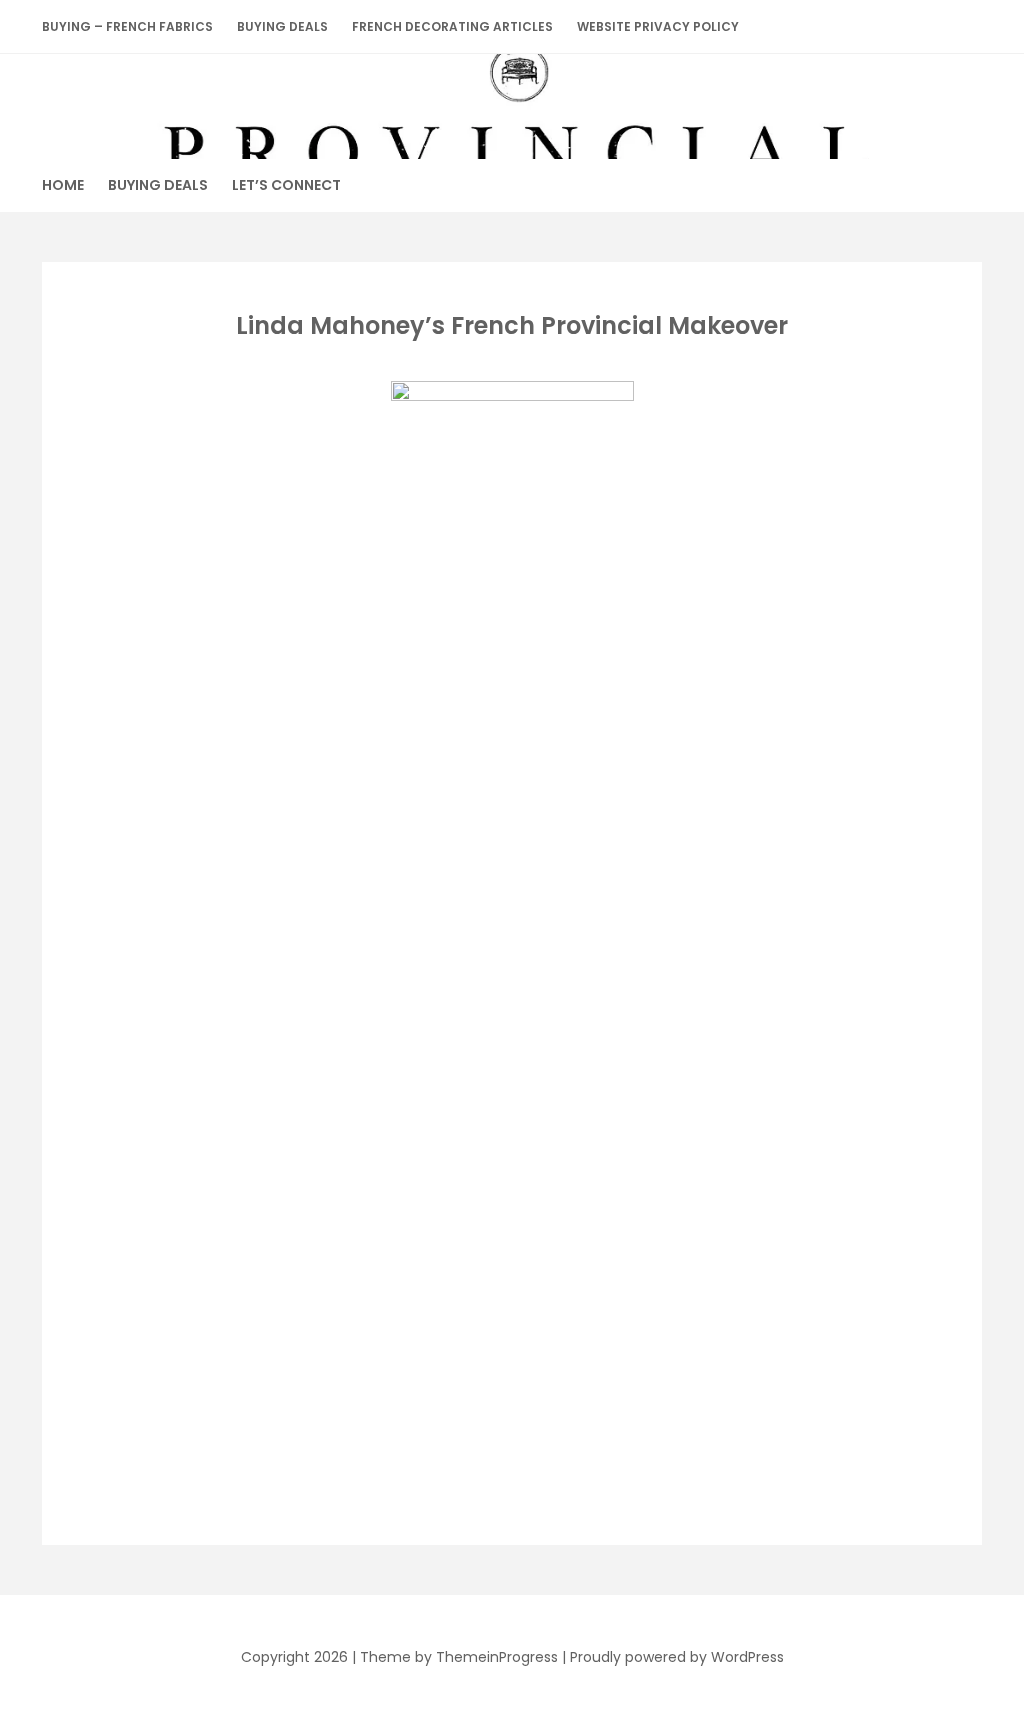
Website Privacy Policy (658, 26)
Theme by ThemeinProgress (459, 1657)
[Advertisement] (508, 833)
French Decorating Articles (452, 26)
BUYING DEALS (282, 26)
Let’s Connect (286, 185)
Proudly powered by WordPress (677, 1657)
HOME (63, 185)
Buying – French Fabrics (127, 26)
